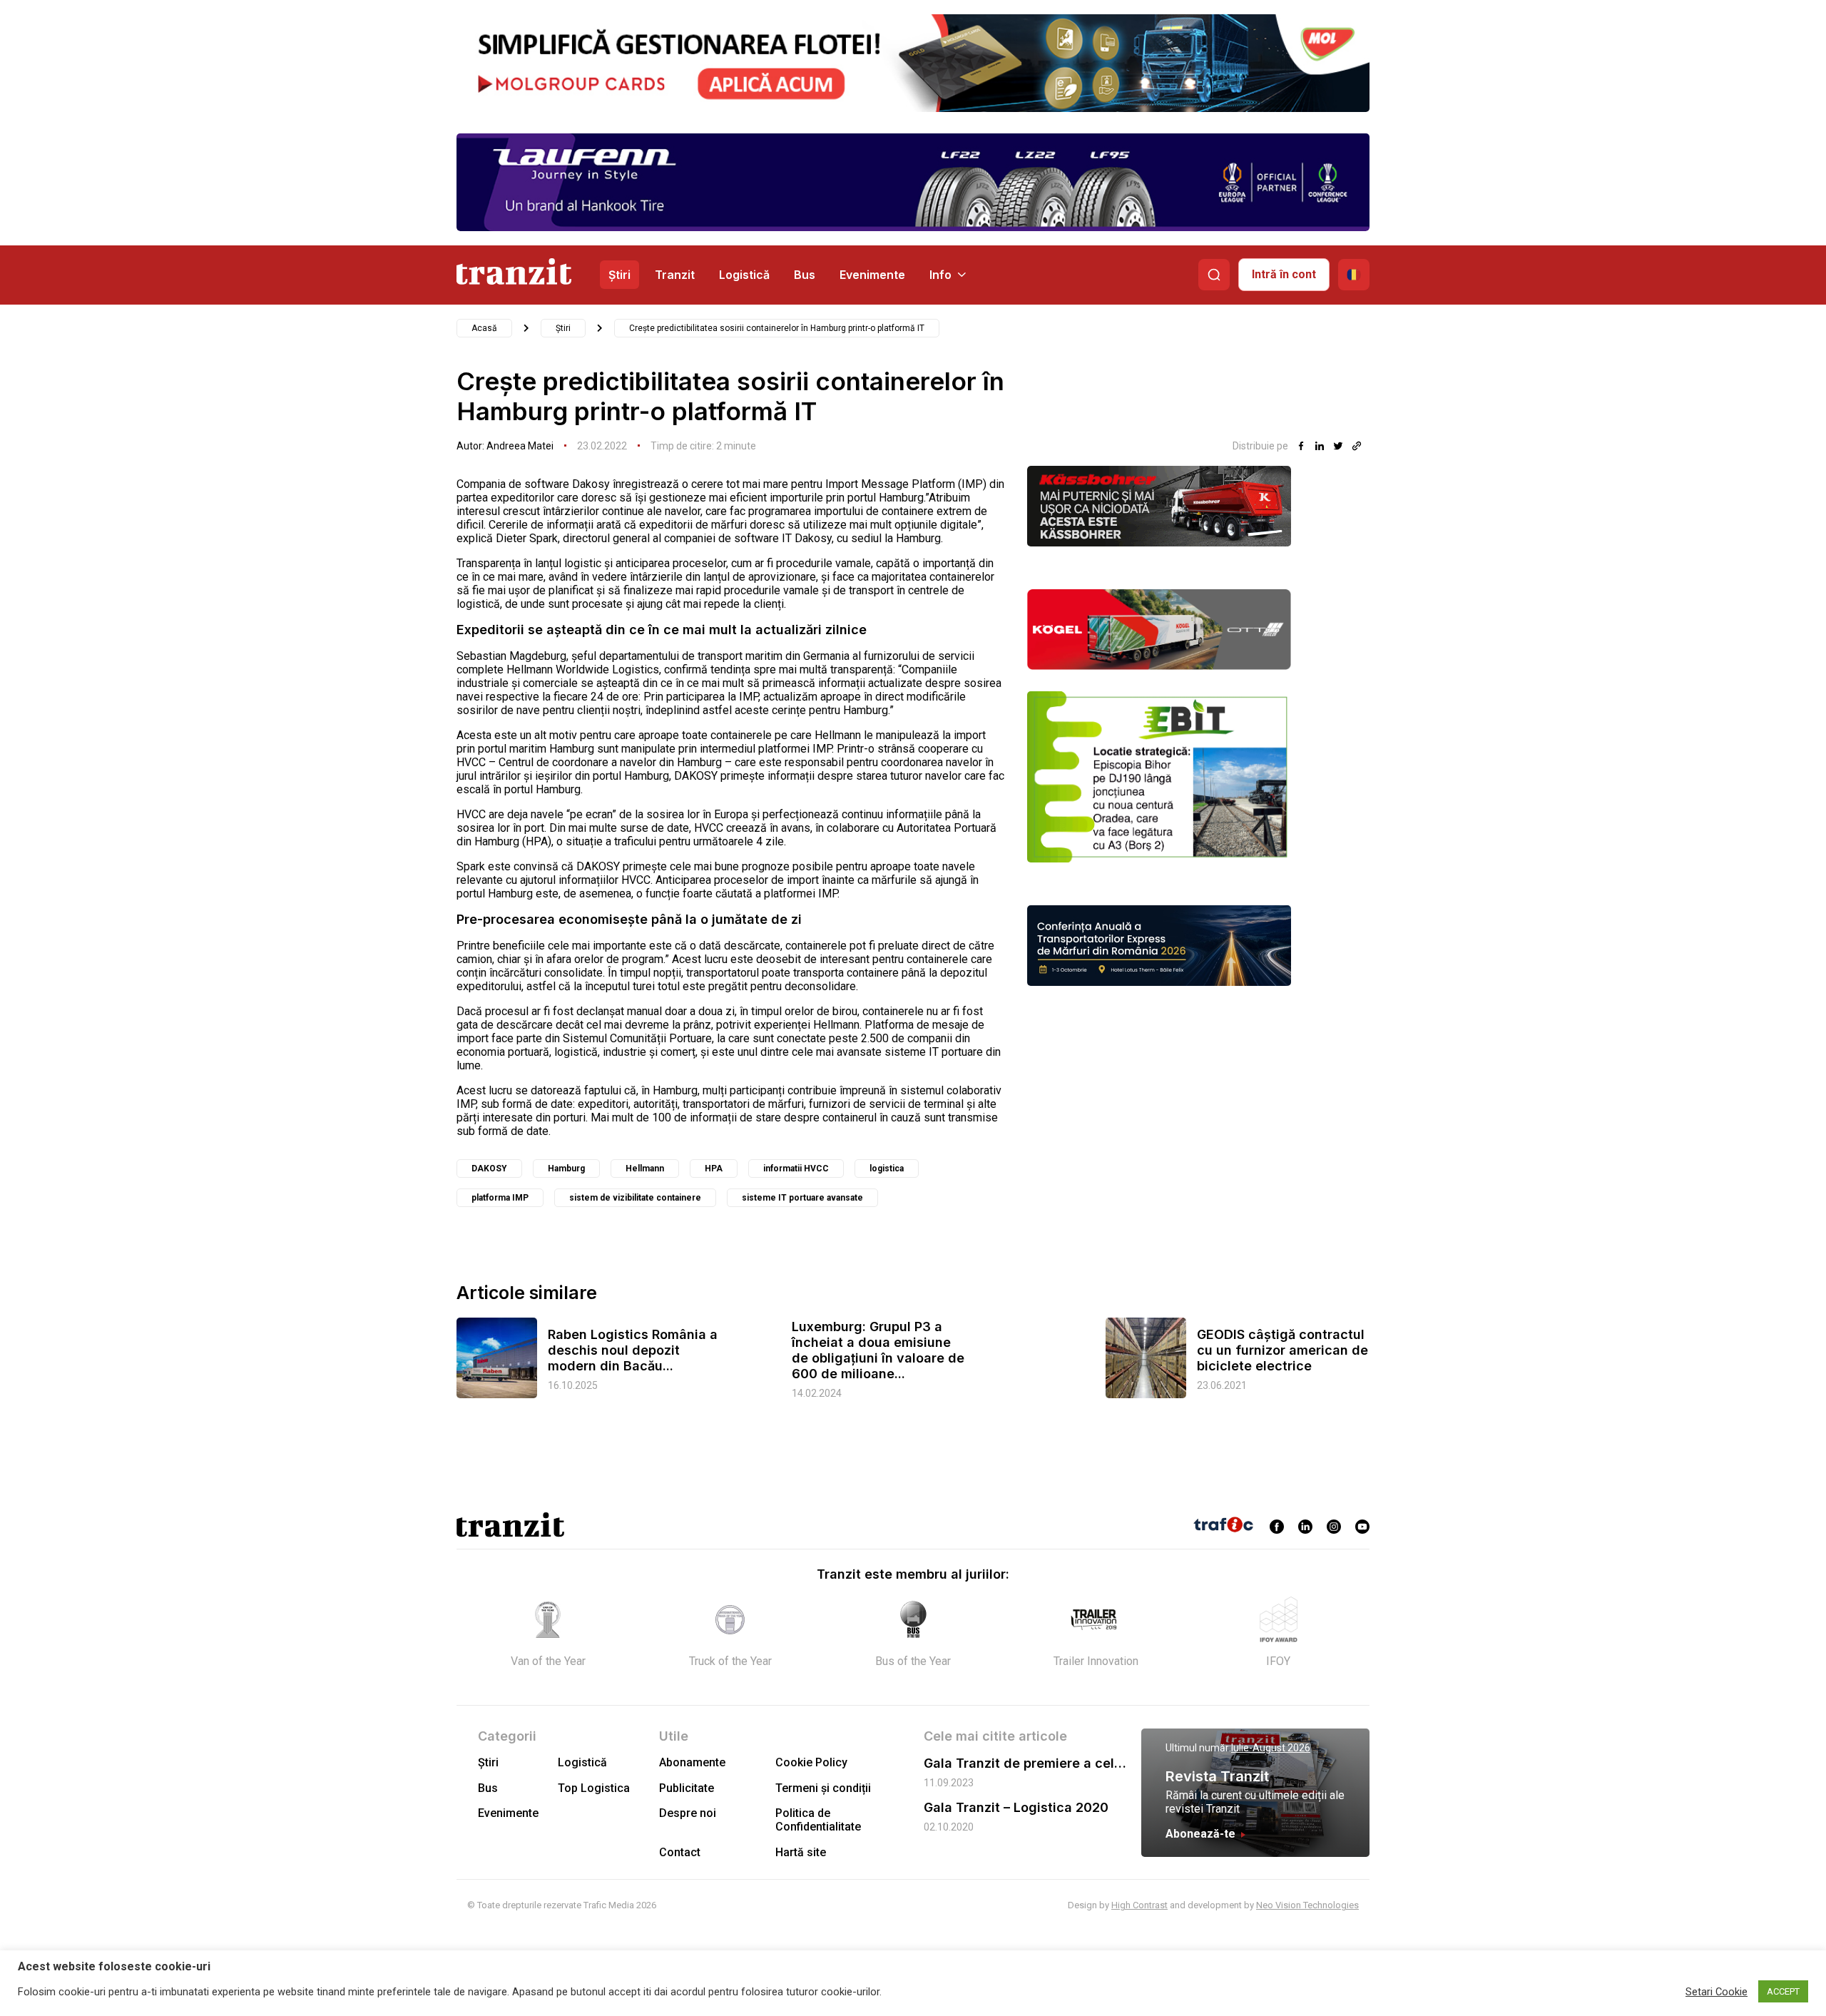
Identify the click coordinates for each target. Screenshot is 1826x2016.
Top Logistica (594, 1788)
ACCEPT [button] (1783, 1991)
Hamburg (566, 1169)
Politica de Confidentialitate (818, 1820)
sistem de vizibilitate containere (635, 1198)
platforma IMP (500, 1198)
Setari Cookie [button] (1717, 1992)
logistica (887, 1169)
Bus (805, 275)
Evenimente (872, 275)
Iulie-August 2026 (1271, 1748)
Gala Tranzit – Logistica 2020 (1016, 1807)
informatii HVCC (796, 1169)
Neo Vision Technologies (1307, 1905)
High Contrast (1139, 1905)
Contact (680, 1852)
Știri (619, 275)
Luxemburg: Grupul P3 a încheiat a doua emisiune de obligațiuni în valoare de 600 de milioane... (878, 1350)
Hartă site (801, 1852)
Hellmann (645, 1169)
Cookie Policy (811, 1762)
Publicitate (687, 1788)
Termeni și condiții (823, 1788)
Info (940, 275)
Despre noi (688, 1813)
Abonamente (692, 1762)
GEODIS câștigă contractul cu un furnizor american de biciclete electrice (1282, 1350)
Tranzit (675, 275)
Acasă (484, 328)
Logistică (744, 275)
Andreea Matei (520, 446)
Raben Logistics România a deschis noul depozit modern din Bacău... (633, 1350)
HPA (714, 1169)
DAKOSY (489, 1169)
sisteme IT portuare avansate (802, 1198)
